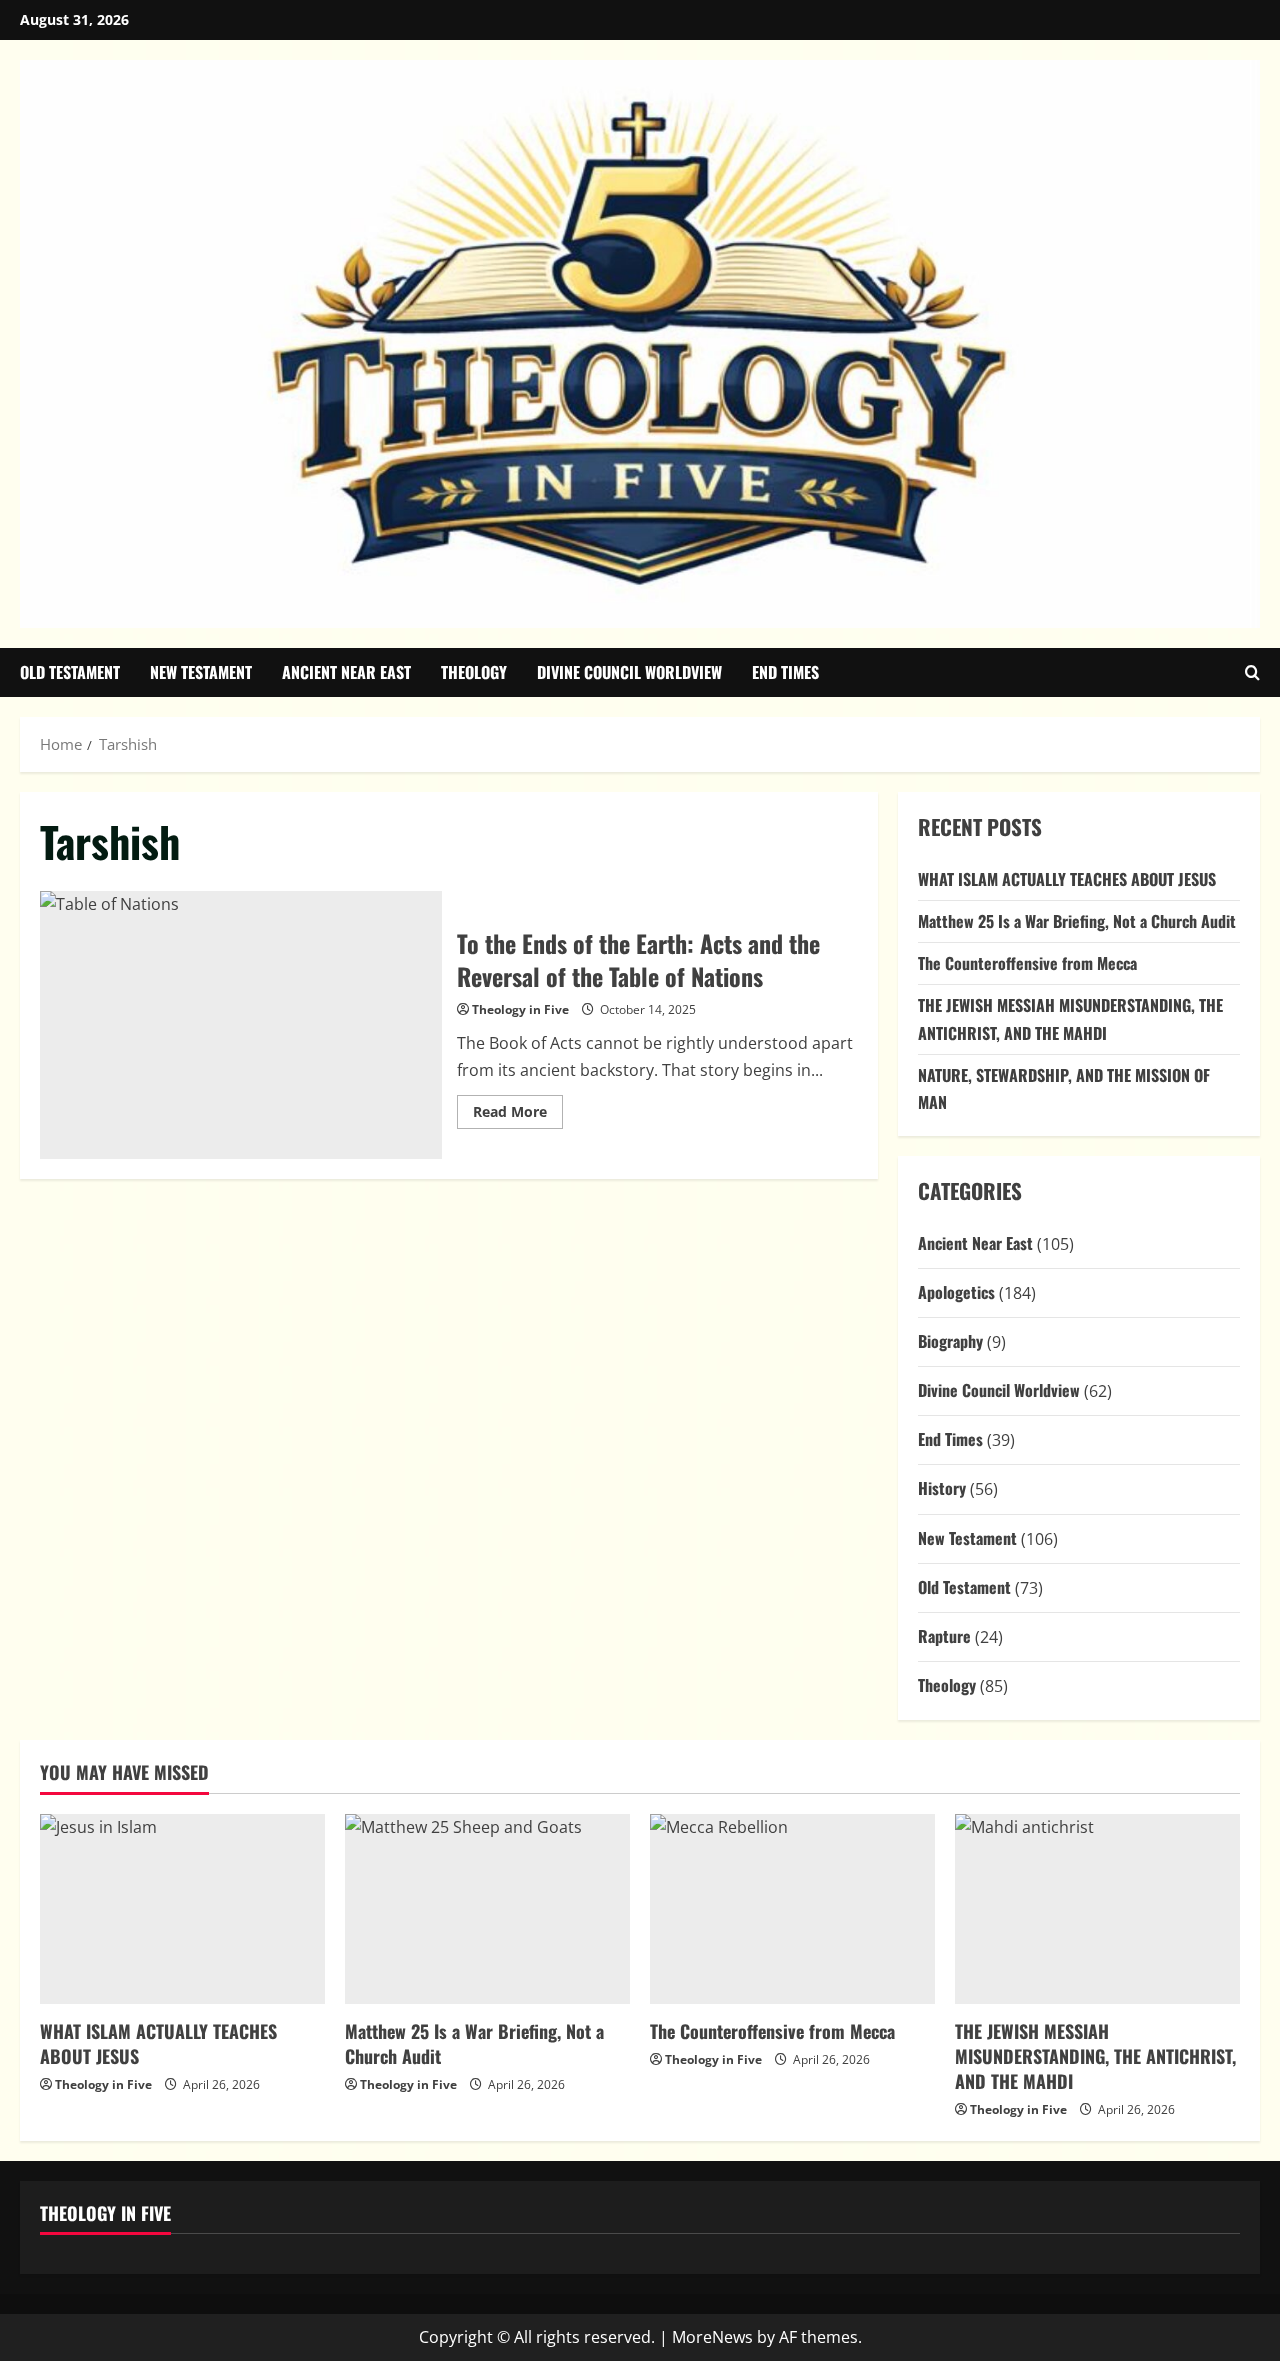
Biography (950, 1341)
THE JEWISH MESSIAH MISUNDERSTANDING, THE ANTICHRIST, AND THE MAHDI (1095, 2056)
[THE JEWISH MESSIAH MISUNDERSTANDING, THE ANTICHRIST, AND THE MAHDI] (1097, 1909)
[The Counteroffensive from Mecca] (792, 1909)
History (942, 1488)
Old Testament (70, 672)
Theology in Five (520, 1009)
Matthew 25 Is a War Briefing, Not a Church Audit (1077, 921)
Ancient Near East (346, 672)
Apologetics (956, 1292)
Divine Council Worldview (629, 672)
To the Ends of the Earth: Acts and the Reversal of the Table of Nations (241, 1025)
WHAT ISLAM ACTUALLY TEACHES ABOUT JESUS (1067, 879)
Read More (518, 1115)
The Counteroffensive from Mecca (1027, 963)
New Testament (201, 672)
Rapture (944, 1636)
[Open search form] (1252, 672)
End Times (785, 672)
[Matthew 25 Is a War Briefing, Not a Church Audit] (487, 1909)
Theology (474, 672)
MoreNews (712, 2337)
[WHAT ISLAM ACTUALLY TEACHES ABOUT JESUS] (182, 1909)
